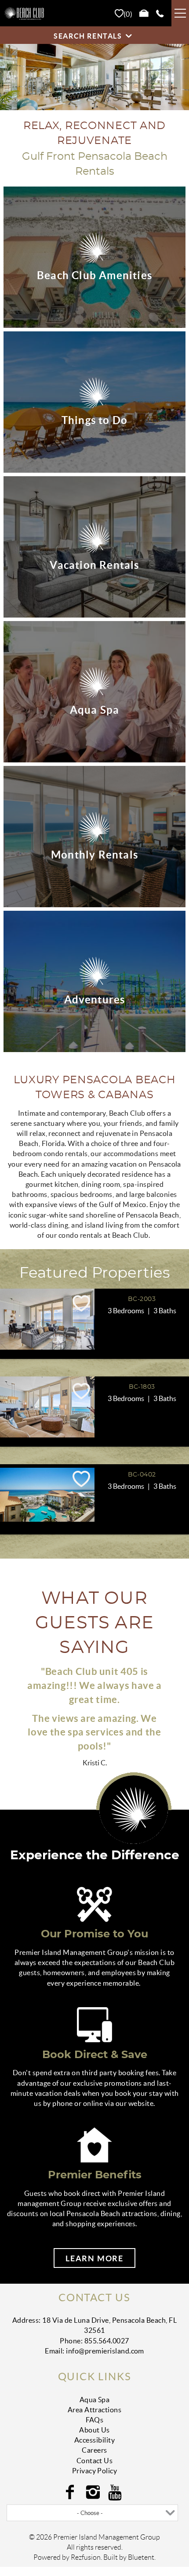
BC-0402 (142, 1475)
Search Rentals (88, 36)
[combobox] (92, 2513)
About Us (94, 2430)
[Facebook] (71, 2492)
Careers (94, 2450)
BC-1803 (142, 1387)
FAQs (95, 2420)
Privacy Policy (95, 2471)
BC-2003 (142, 1299)
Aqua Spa (95, 2400)
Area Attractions (95, 2410)
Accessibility (94, 2440)
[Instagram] (94, 2492)
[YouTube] (117, 2492)
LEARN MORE (94, 2258)
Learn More (24, 2002)
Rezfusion (86, 2557)
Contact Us (95, 2461)
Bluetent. (142, 2557)
